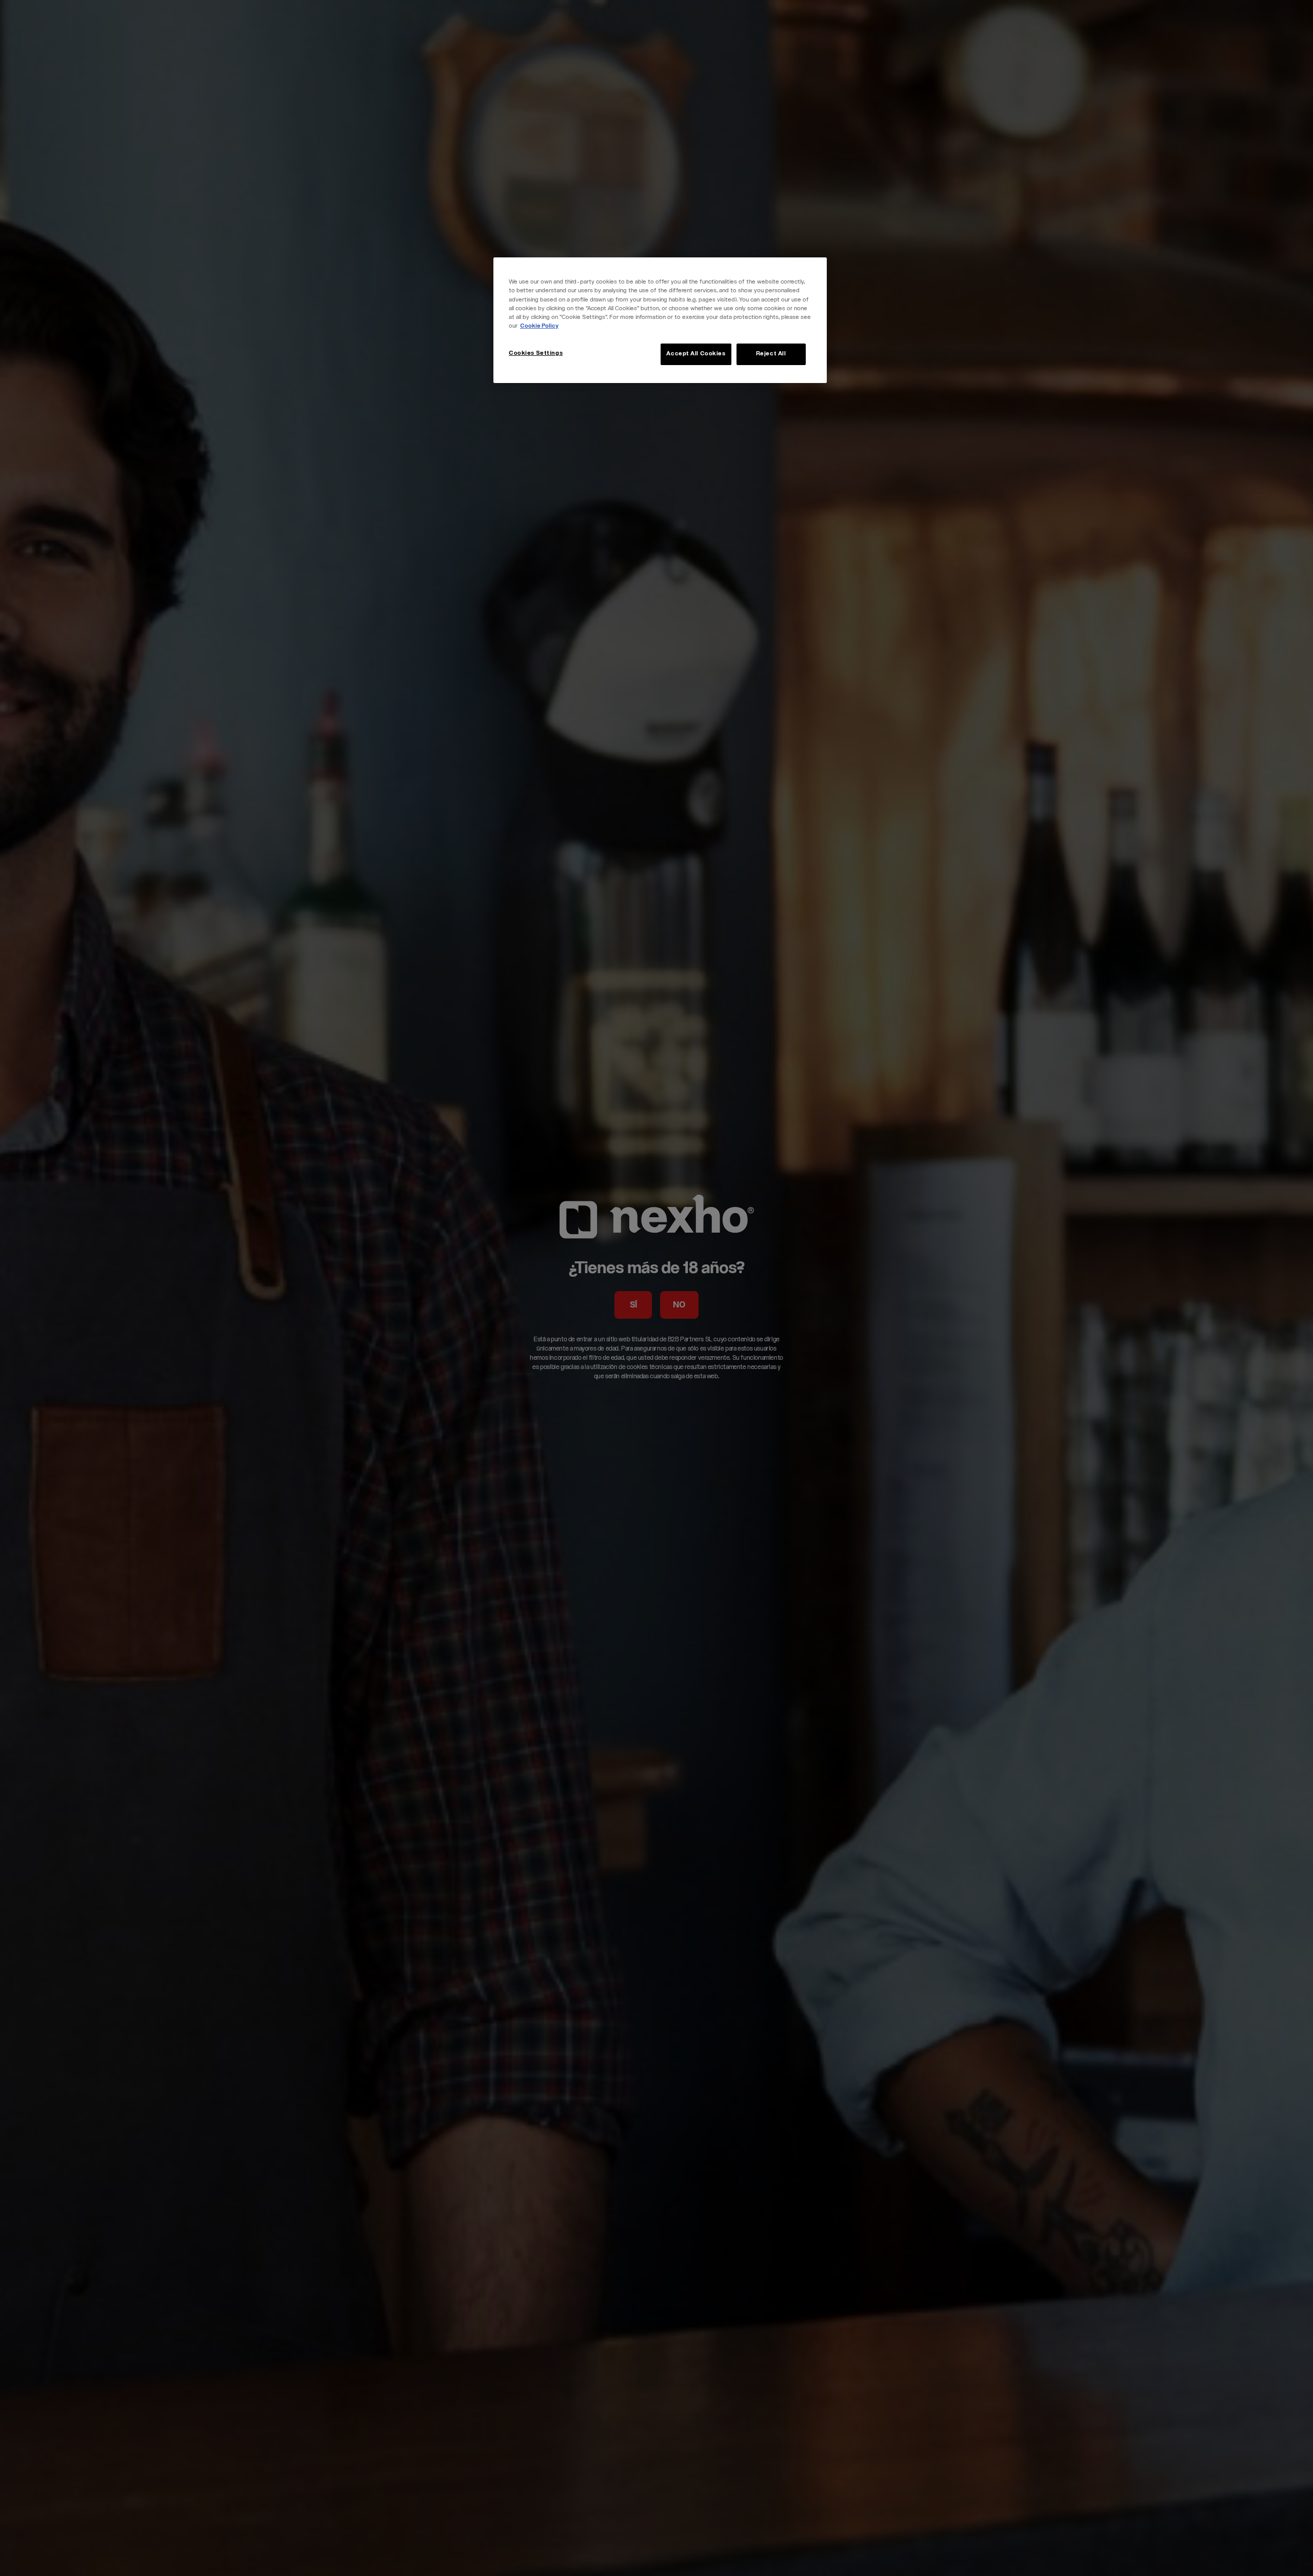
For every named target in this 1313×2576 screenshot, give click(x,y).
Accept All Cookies (696, 354)
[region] (660, 320)
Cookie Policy (539, 326)
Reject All (771, 354)
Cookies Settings (536, 354)
